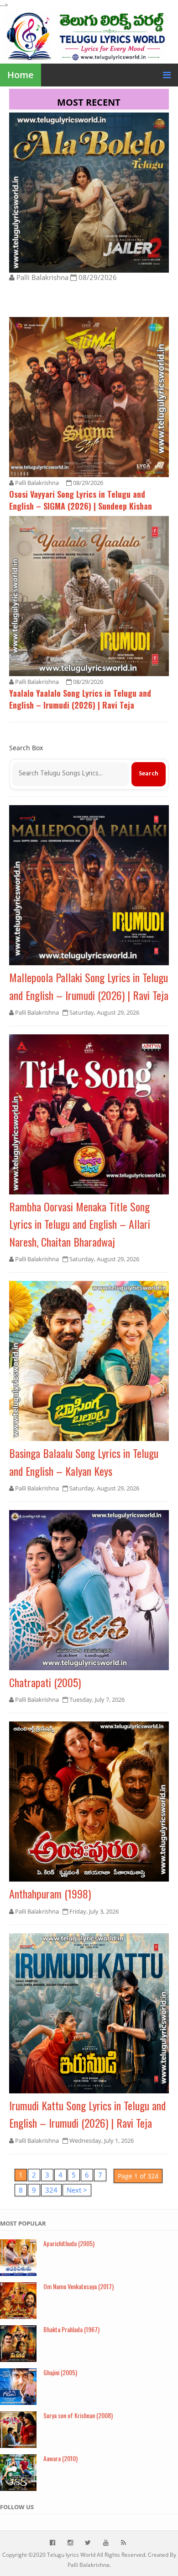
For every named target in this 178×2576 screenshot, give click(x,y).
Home (21, 75)
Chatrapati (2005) (45, 1682)
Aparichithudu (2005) (69, 2243)
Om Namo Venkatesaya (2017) (79, 2286)
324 (51, 2190)
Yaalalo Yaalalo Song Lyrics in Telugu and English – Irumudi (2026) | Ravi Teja (80, 699)
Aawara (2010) (60, 2458)
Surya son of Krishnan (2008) (78, 2415)
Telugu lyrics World (71, 2555)
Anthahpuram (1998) (50, 1893)
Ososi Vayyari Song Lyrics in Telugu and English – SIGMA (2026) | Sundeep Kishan (81, 500)
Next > (77, 2190)
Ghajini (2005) (60, 2372)
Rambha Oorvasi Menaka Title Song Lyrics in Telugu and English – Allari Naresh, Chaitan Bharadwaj (80, 1224)
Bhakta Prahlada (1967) (71, 2329)
